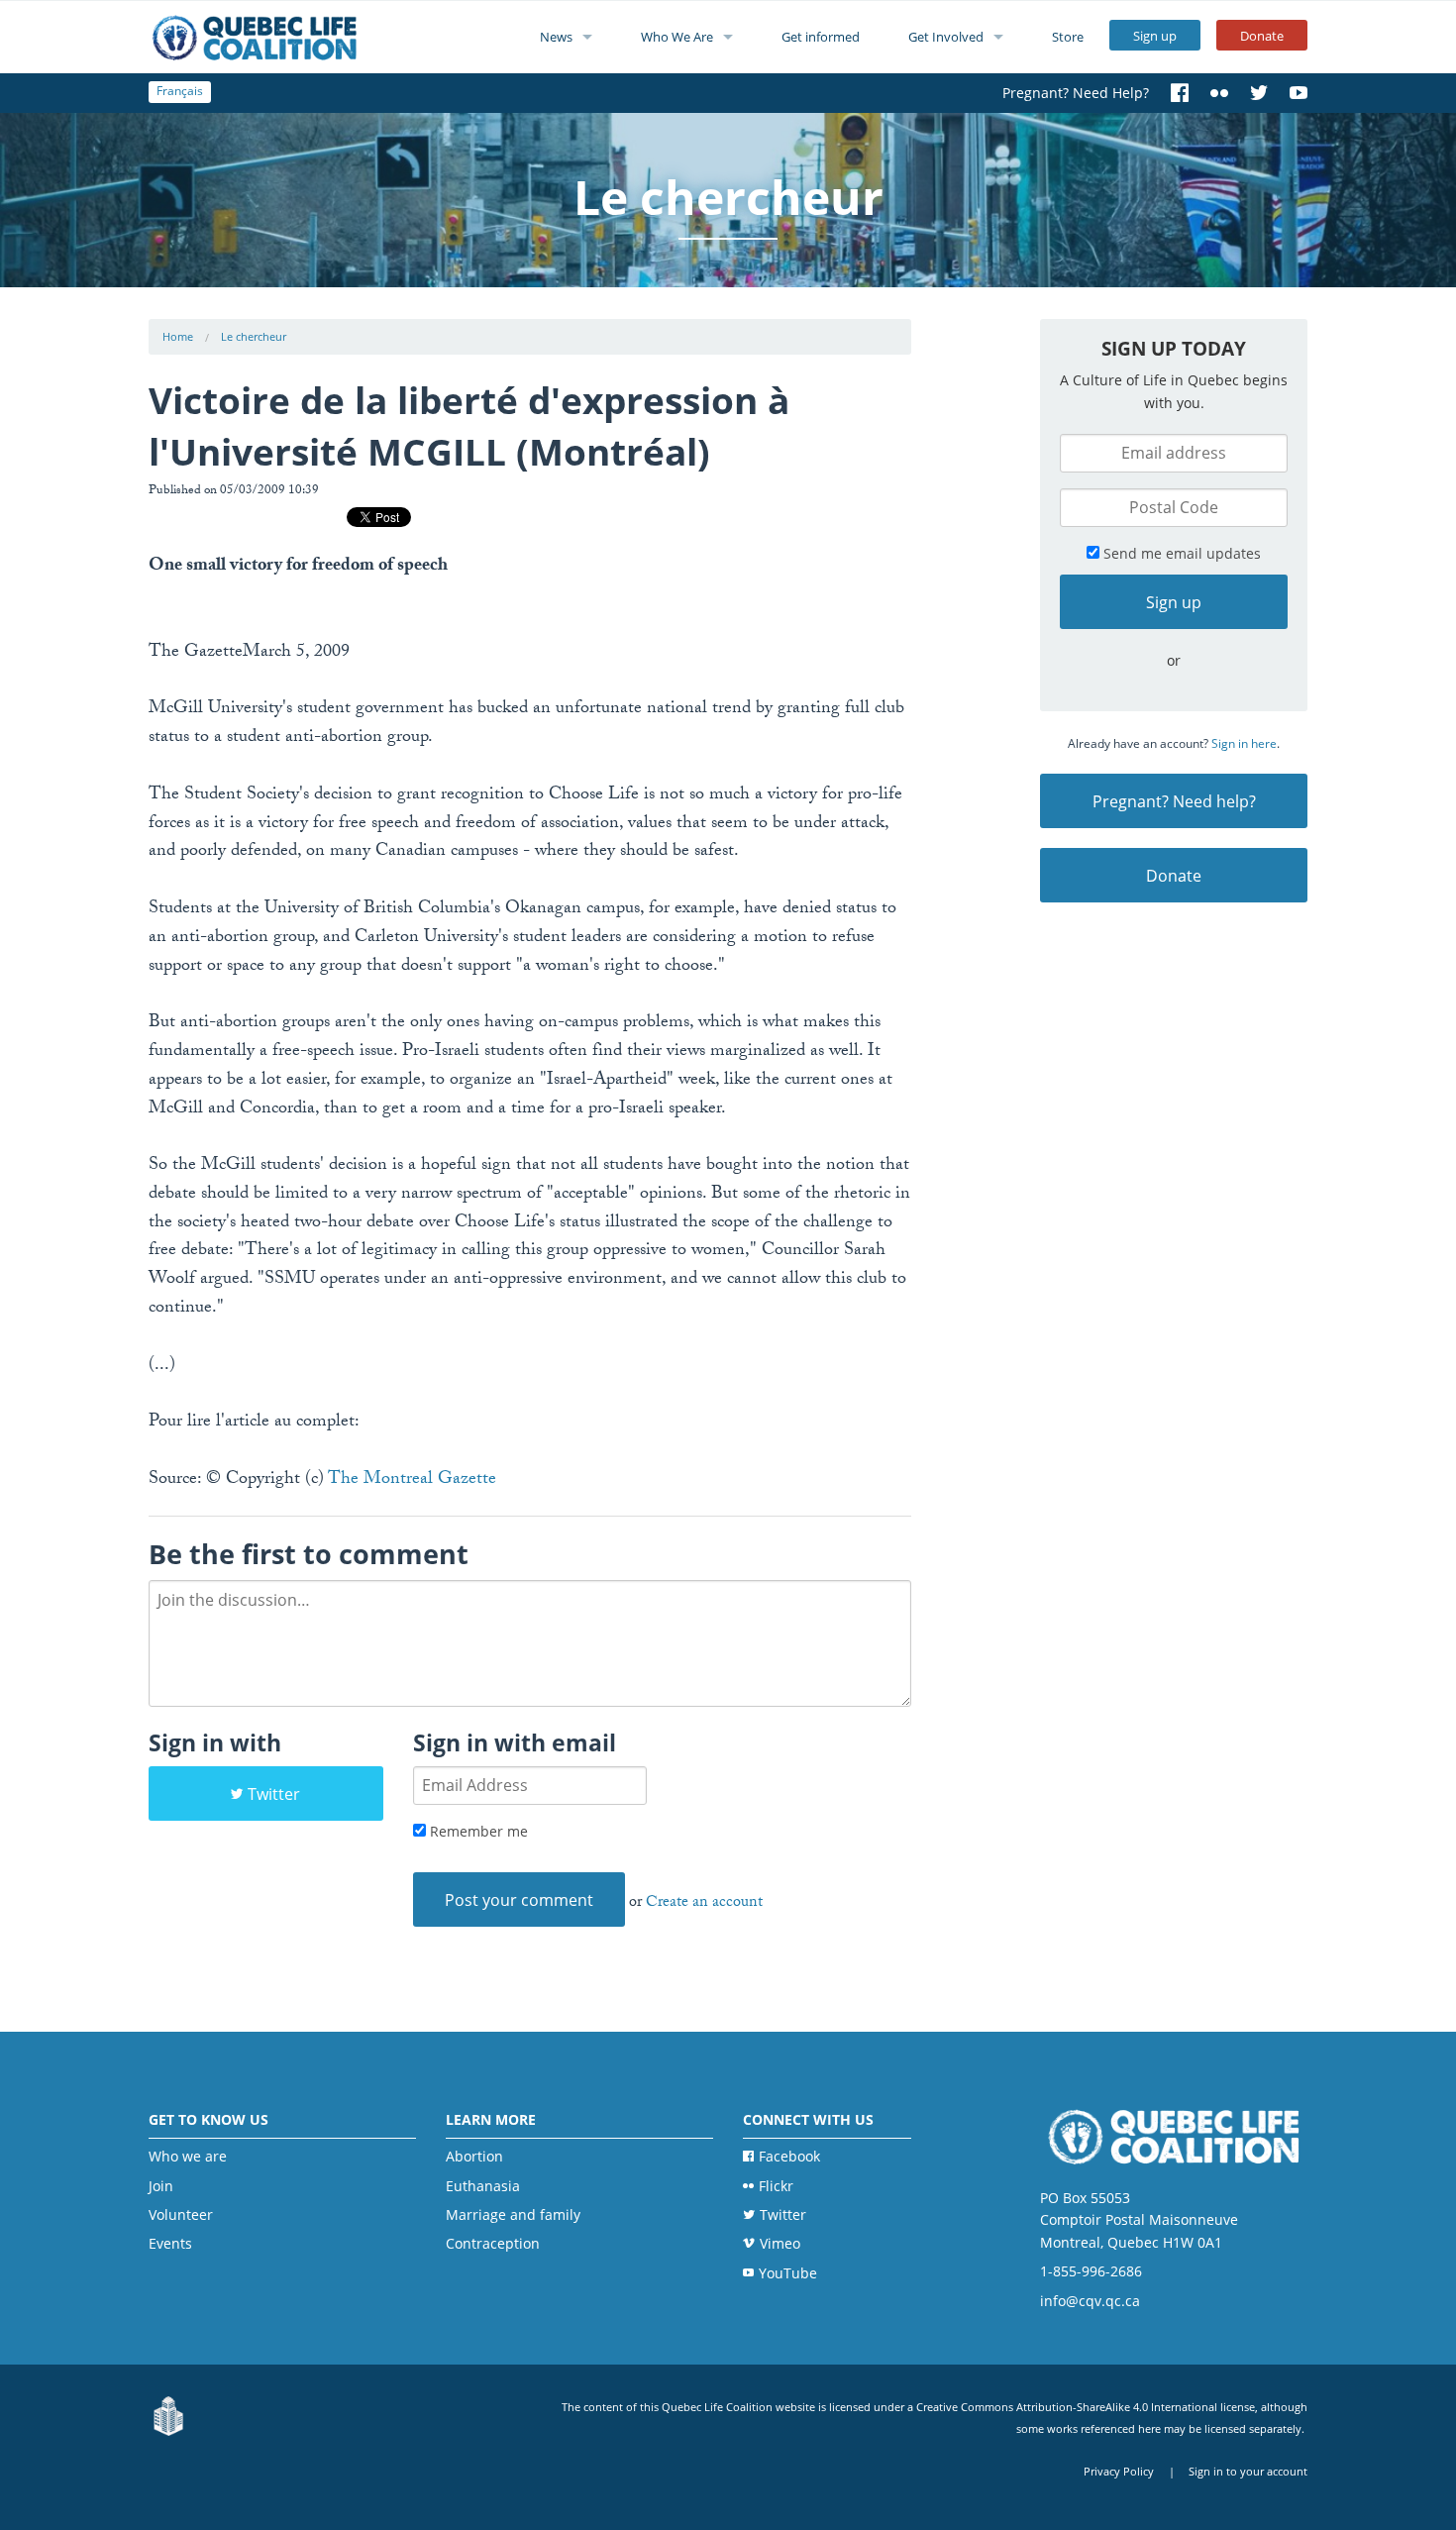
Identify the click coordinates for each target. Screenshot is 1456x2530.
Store (1068, 37)
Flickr (776, 2186)
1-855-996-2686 (1091, 2271)
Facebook (789, 2156)
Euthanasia (483, 2186)
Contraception (493, 2243)
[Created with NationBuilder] (168, 2417)
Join (161, 2186)
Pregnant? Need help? (1174, 801)
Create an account (704, 1903)
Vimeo (780, 2243)
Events (170, 2243)
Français (180, 91)
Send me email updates (1180, 553)
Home (178, 336)
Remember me (477, 1831)
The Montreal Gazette (412, 1480)
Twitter (274, 1794)
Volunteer (181, 2214)
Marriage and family (513, 2214)
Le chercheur (254, 336)
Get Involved (946, 37)
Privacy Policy (1119, 2471)
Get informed (821, 37)
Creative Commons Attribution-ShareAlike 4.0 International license (1086, 2407)
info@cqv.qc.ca (1090, 2301)
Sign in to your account (1248, 2471)
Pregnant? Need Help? (1076, 93)
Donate (1262, 36)
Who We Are (677, 37)
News (556, 37)
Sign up (1155, 36)
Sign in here (1244, 743)
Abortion (474, 2156)
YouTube (788, 2273)
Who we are (188, 2156)
